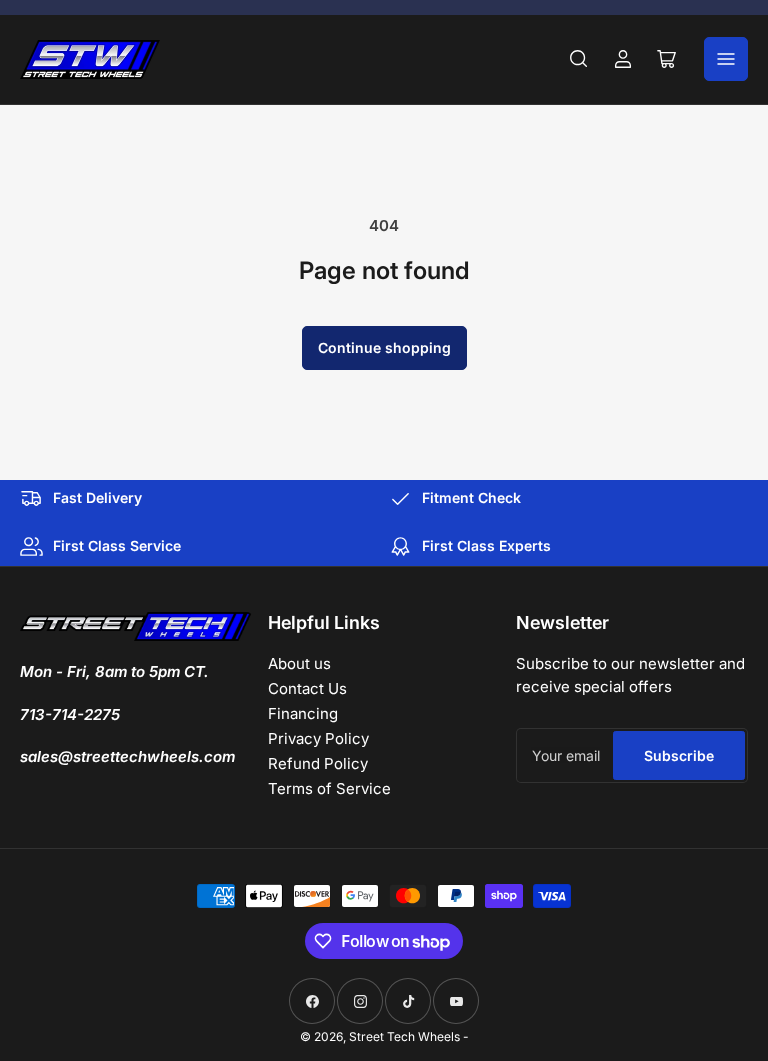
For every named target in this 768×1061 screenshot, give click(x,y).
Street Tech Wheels (404, 1036)
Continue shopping (384, 347)
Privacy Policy (318, 738)
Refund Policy (318, 763)
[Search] (579, 59)
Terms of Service (329, 788)
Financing (303, 713)
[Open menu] (726, 59)
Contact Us (307, 688)
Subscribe (679, 755)
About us (299, 663)
